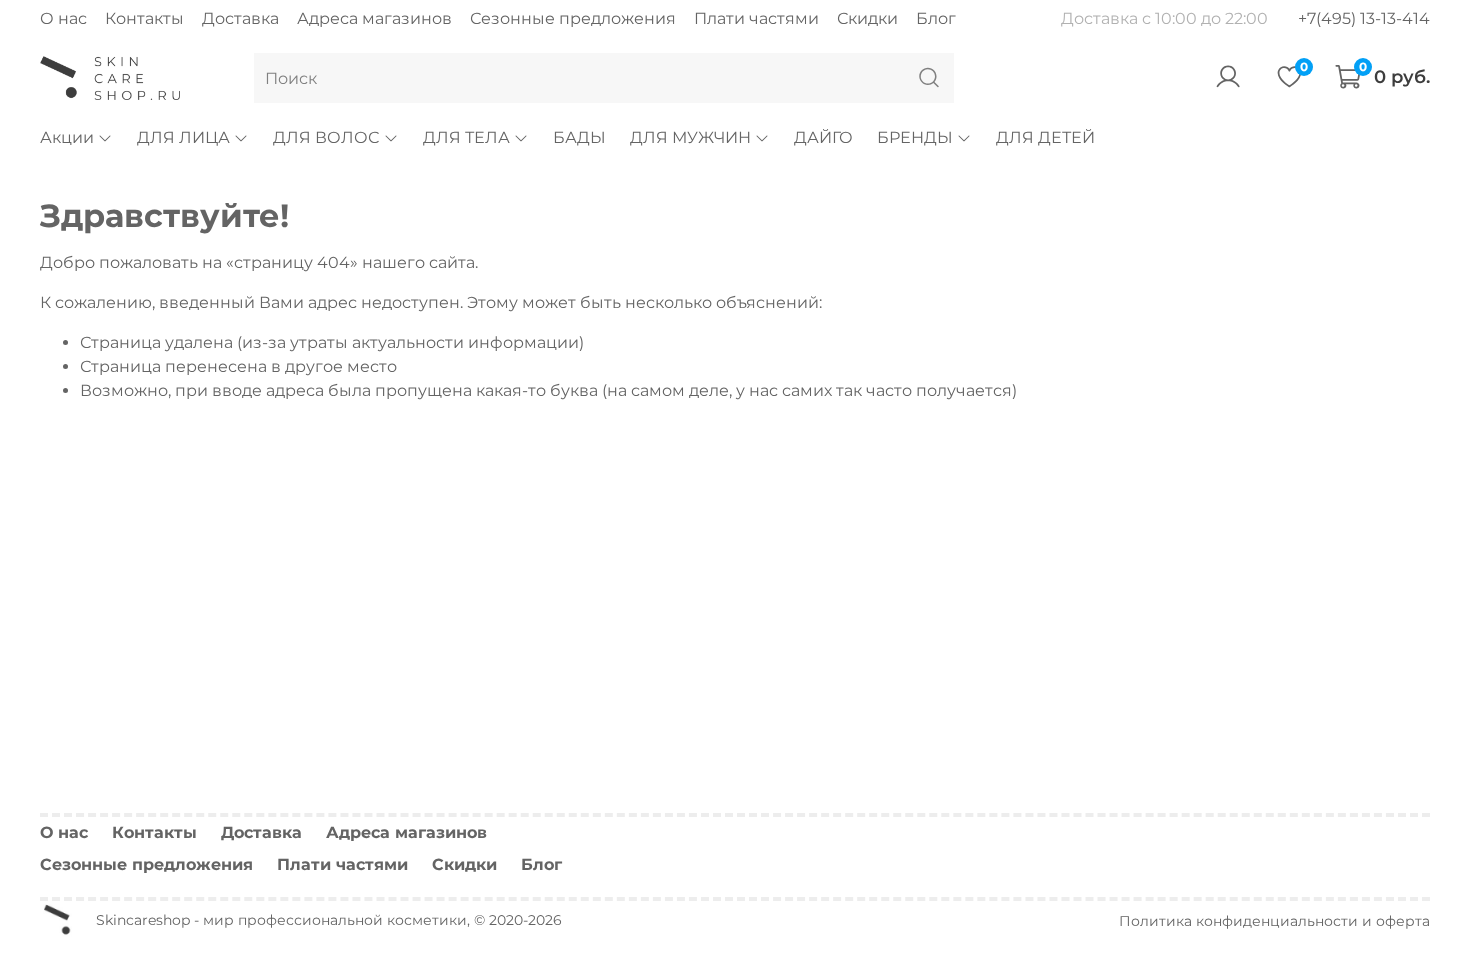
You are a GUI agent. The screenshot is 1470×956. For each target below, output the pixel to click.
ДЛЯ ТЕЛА (466, 137)
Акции (67, 137)
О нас (63, 18)
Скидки (867, 18)
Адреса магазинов (374, 18)
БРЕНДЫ (915, 137)
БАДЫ (579, 137)
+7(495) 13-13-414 (1364, 18)
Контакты (144, 18)
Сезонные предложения (573, 18)
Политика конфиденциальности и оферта (1274, 921)
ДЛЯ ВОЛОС (326, 137)
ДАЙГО (823, 137)
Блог (936, 18)
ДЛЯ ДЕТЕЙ (1045, 137)
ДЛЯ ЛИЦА (183, 137)
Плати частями (756, 18)
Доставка (240, 18)
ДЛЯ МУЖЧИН (690, 137)
